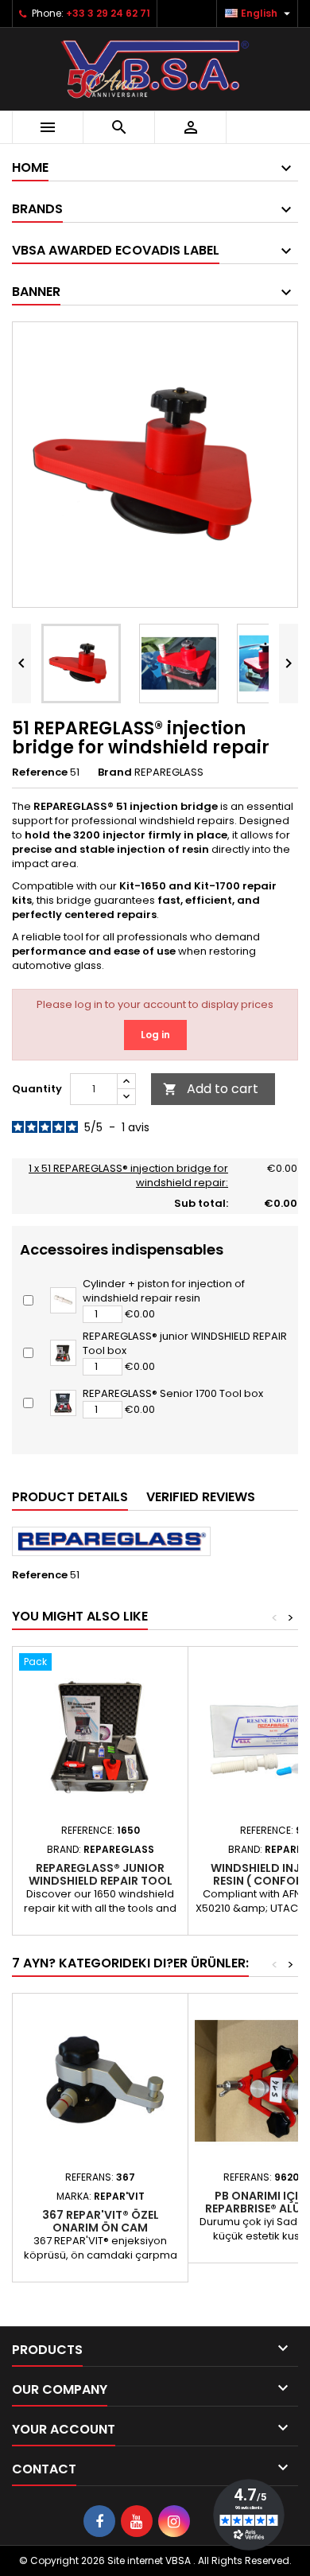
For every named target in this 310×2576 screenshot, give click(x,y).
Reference (40, 772)
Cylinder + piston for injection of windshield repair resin (164, 1291)
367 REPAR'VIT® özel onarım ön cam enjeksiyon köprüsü (101, 2228)
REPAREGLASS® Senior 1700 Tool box (173, 1393)
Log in (155, 1035)
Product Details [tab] (70, 1497)
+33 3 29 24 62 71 (108, 13)
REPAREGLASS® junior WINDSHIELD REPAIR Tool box (185, 1343)
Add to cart (211, 1089)
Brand (115, 772)
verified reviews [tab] (201, 1497)
